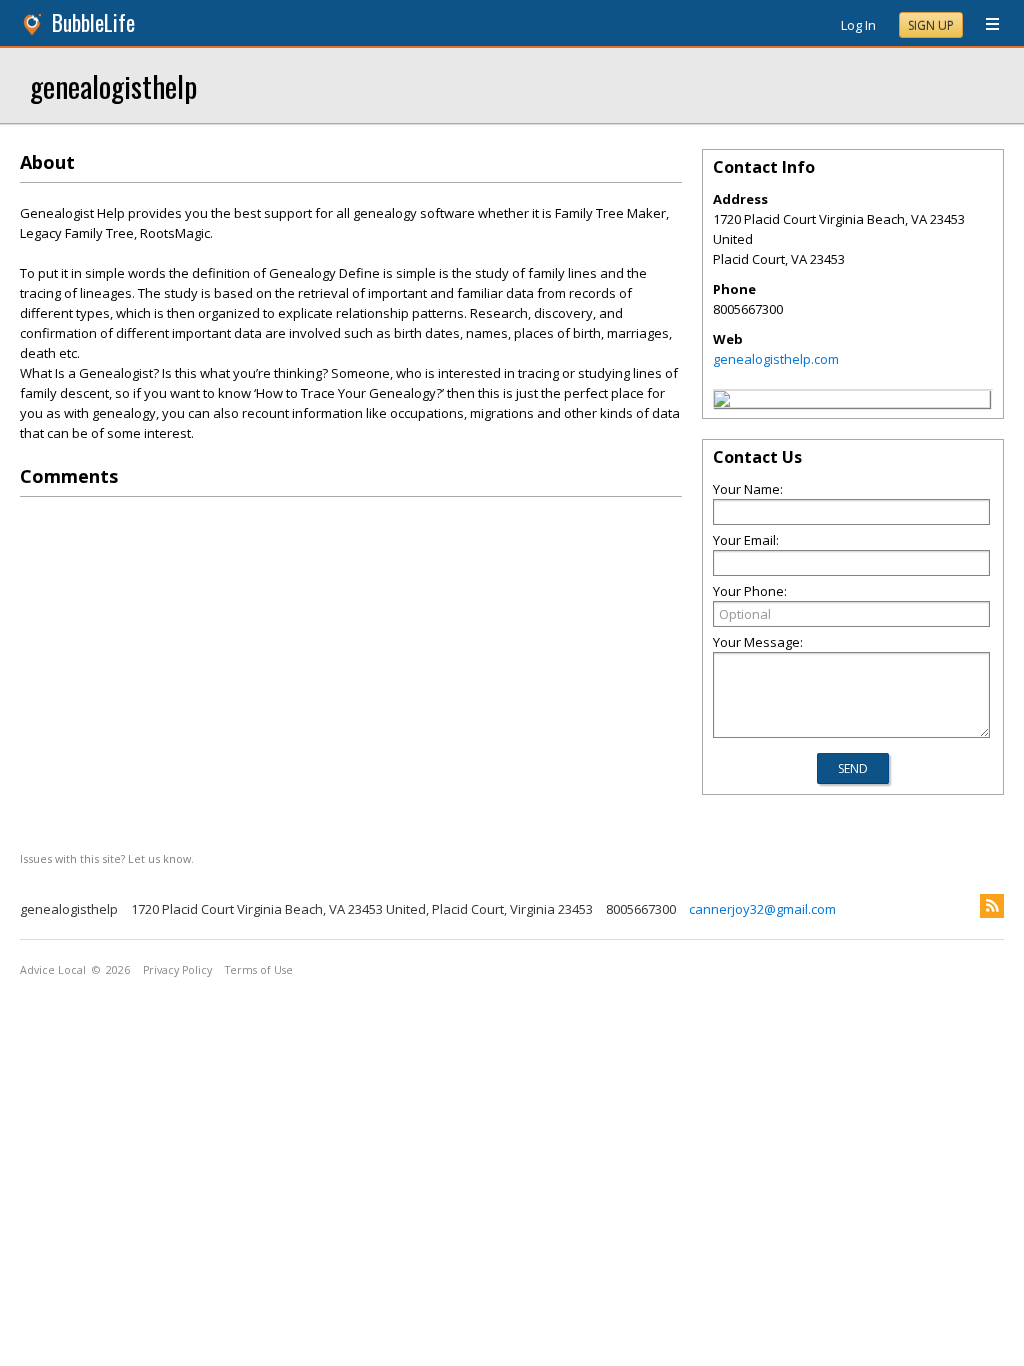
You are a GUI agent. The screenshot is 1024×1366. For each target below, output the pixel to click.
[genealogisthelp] (722, 402)
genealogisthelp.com (776, 359)
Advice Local (53, 970)
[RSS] (992, 906)
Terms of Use (259, 970)
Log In (858, 25)
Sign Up (931, 25)
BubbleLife (93, 22)
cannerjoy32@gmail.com (762, 909)
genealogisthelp (113, 85)
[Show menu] (985, 25)
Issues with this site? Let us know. (107, 858)
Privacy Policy (177, 970)
